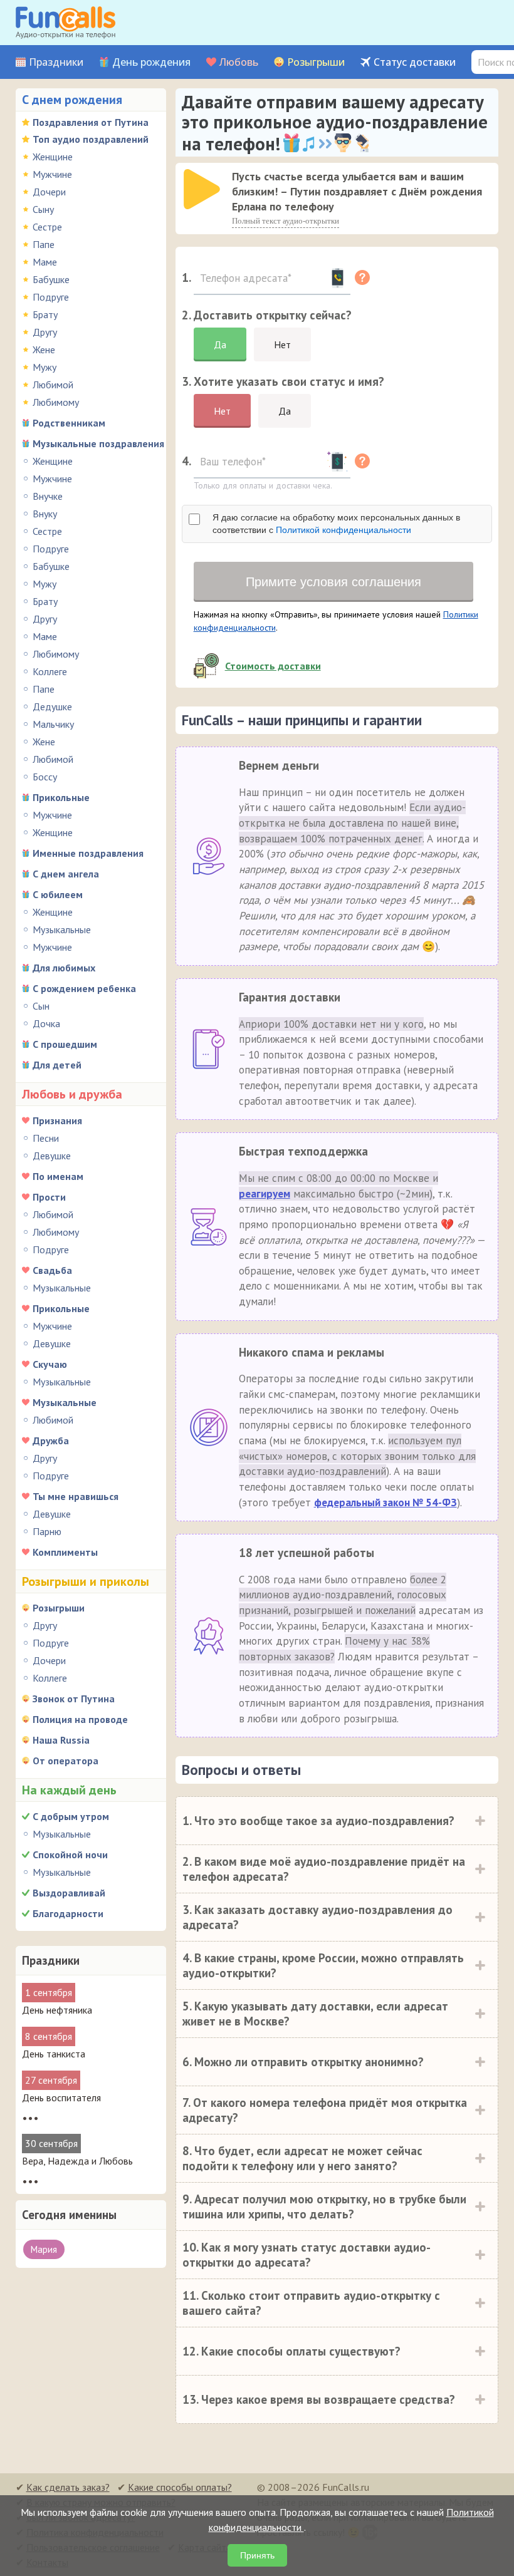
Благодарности (68, 1913)
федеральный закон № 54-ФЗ (385, 1503)
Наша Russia (61, 1740)
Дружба (51, 1441)
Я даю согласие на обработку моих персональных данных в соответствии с (336, 524)
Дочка (46, 1023)
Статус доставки (415, 62)
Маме (45, 262)
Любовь (239, 62)
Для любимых (64, 968)
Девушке (52, 1156)
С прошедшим (65, 1044)
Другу (45, 332)
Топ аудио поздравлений (91, 139)
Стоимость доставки (273, 666)
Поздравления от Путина (91, 122)
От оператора (66, 1761)
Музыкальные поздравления (98, 443)
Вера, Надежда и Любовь (77, 2161)
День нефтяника (57, 2010)
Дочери (49, 192)
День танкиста (54, 2054)
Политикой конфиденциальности (344, 530)
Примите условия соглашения (333, 582)
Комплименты (65, 1552)
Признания (57, 1120)
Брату (45, 314)
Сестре (47, 227)
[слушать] (202, 189)
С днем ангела (66, 874)
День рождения (151, 62)
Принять (257, 2555)
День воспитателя (61, 2098)
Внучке (48, 496)
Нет (282, 344)
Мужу (45, 367)
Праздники (56, 62)
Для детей (57, 1065)
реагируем (265, 1194)
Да (220, 344)
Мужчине (52, 174)
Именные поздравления (88, 853)
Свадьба (52, 1270)
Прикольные (61, 797)
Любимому (56, 402)
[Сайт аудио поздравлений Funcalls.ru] (66, 23)
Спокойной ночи (70, 1854)
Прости (49, 1197)
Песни (46, 1138)
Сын (41, 1006)
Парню (47, 1531)
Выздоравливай (69, 1893)
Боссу (45, 777)
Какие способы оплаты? (180, 2487)
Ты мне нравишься (76, 1496)
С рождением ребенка (84, 988)
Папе (44, 244)
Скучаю (50, 1364)
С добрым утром (71, 1816)
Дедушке (52, 706)
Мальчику (53, 724)
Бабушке (51, 279)
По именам (58, 1176)
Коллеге (50, 671)
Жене (44, 349)
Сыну (43, 209)
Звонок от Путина (74, 1699)
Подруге (51, 297)
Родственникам (69, 423)
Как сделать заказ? (68, 2487)
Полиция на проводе (80, 1719)
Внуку (45, 514)
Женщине (53, 157)
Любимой (53, 385)
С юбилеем (58, 894)
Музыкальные (62, 929)
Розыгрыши (316, 62)
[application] (203, 190)
